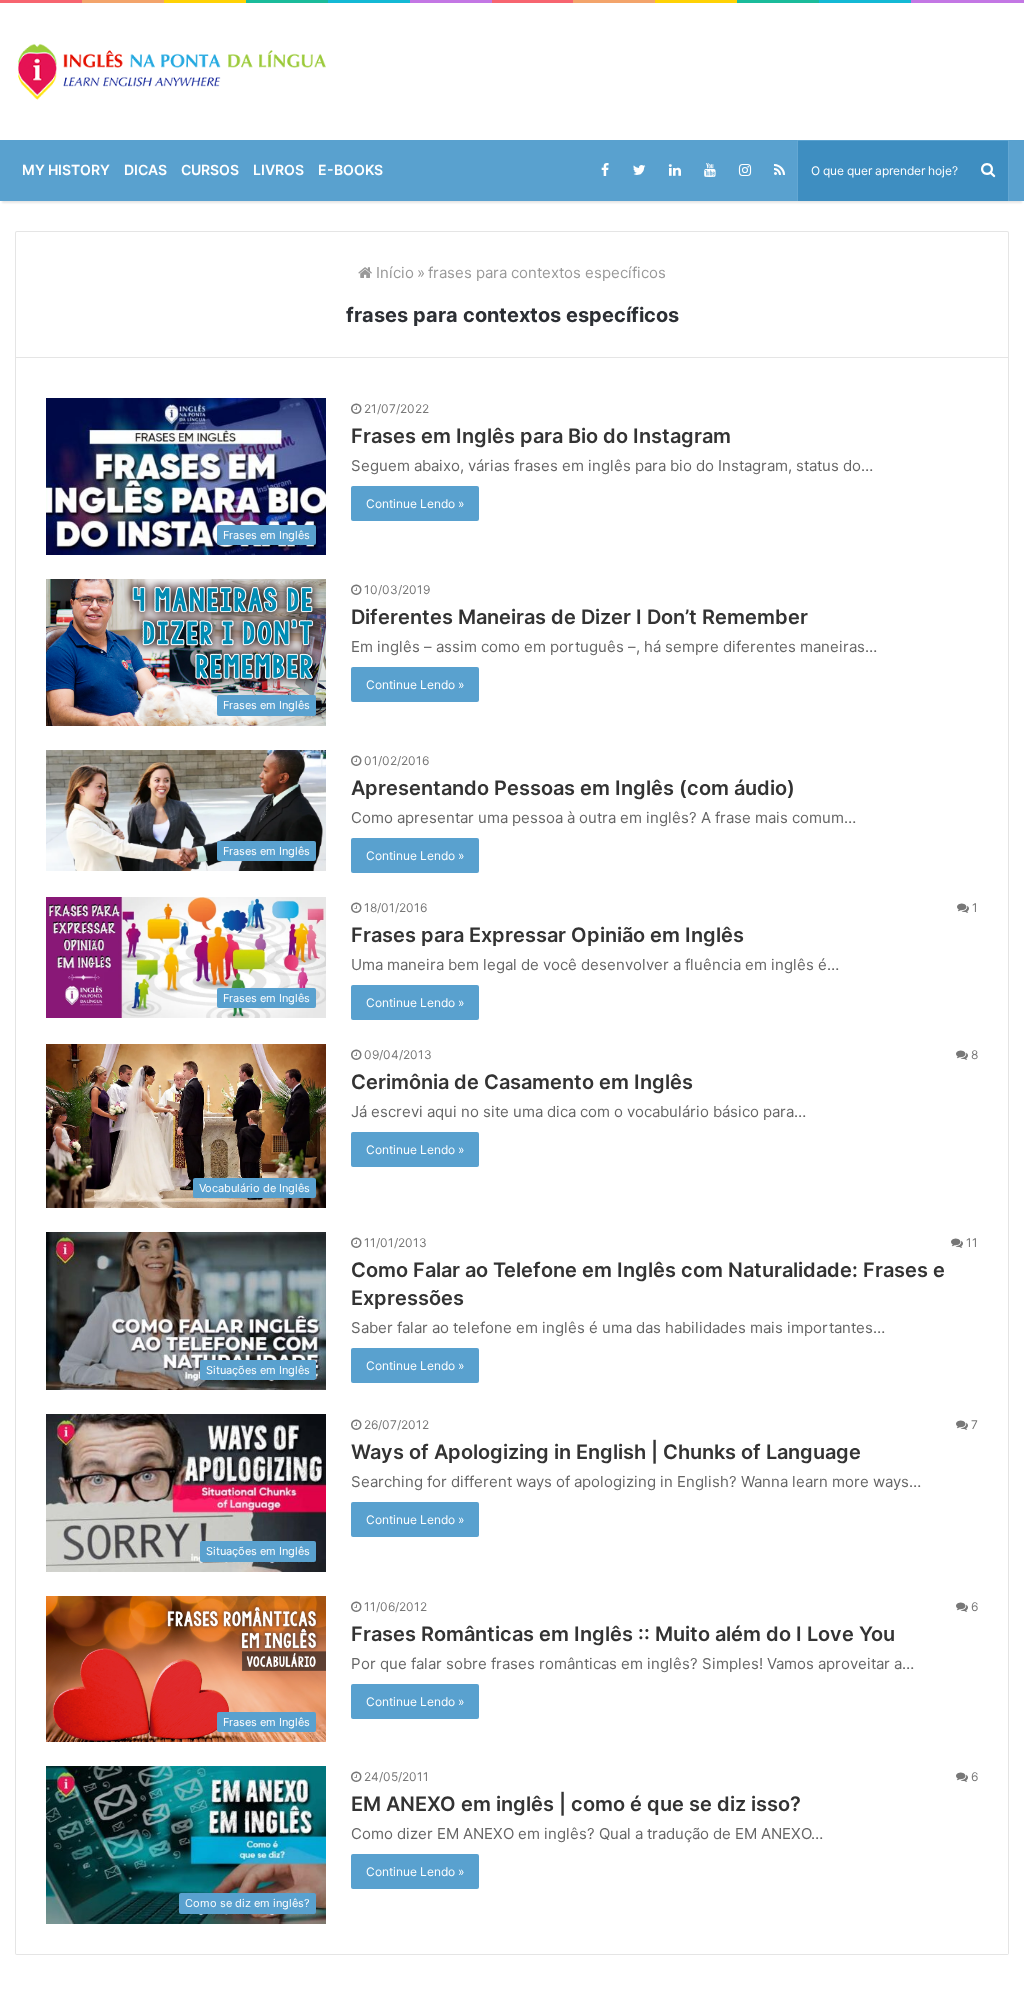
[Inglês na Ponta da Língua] (170, 71)
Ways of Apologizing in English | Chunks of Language (619, 1452)
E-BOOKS (372, 170)
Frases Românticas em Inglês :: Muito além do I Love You (638, 1634)
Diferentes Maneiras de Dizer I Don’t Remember (593, 617)
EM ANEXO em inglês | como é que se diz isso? (582, 1804)
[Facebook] (604, 170)
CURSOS (222, 170)
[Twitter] (639, 170)
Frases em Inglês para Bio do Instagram (555, 436)
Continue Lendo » (416, 503)
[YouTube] (709, 170)
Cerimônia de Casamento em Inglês (538, 1082)
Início (387, 272)
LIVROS (295, 170)
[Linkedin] (674, 170)
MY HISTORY (69, 170)
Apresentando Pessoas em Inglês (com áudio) (590, 788)
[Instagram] (744, 170)
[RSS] (779, 170)
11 (972, 1242)
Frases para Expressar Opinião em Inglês (559, 935)
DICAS (154, 170)
